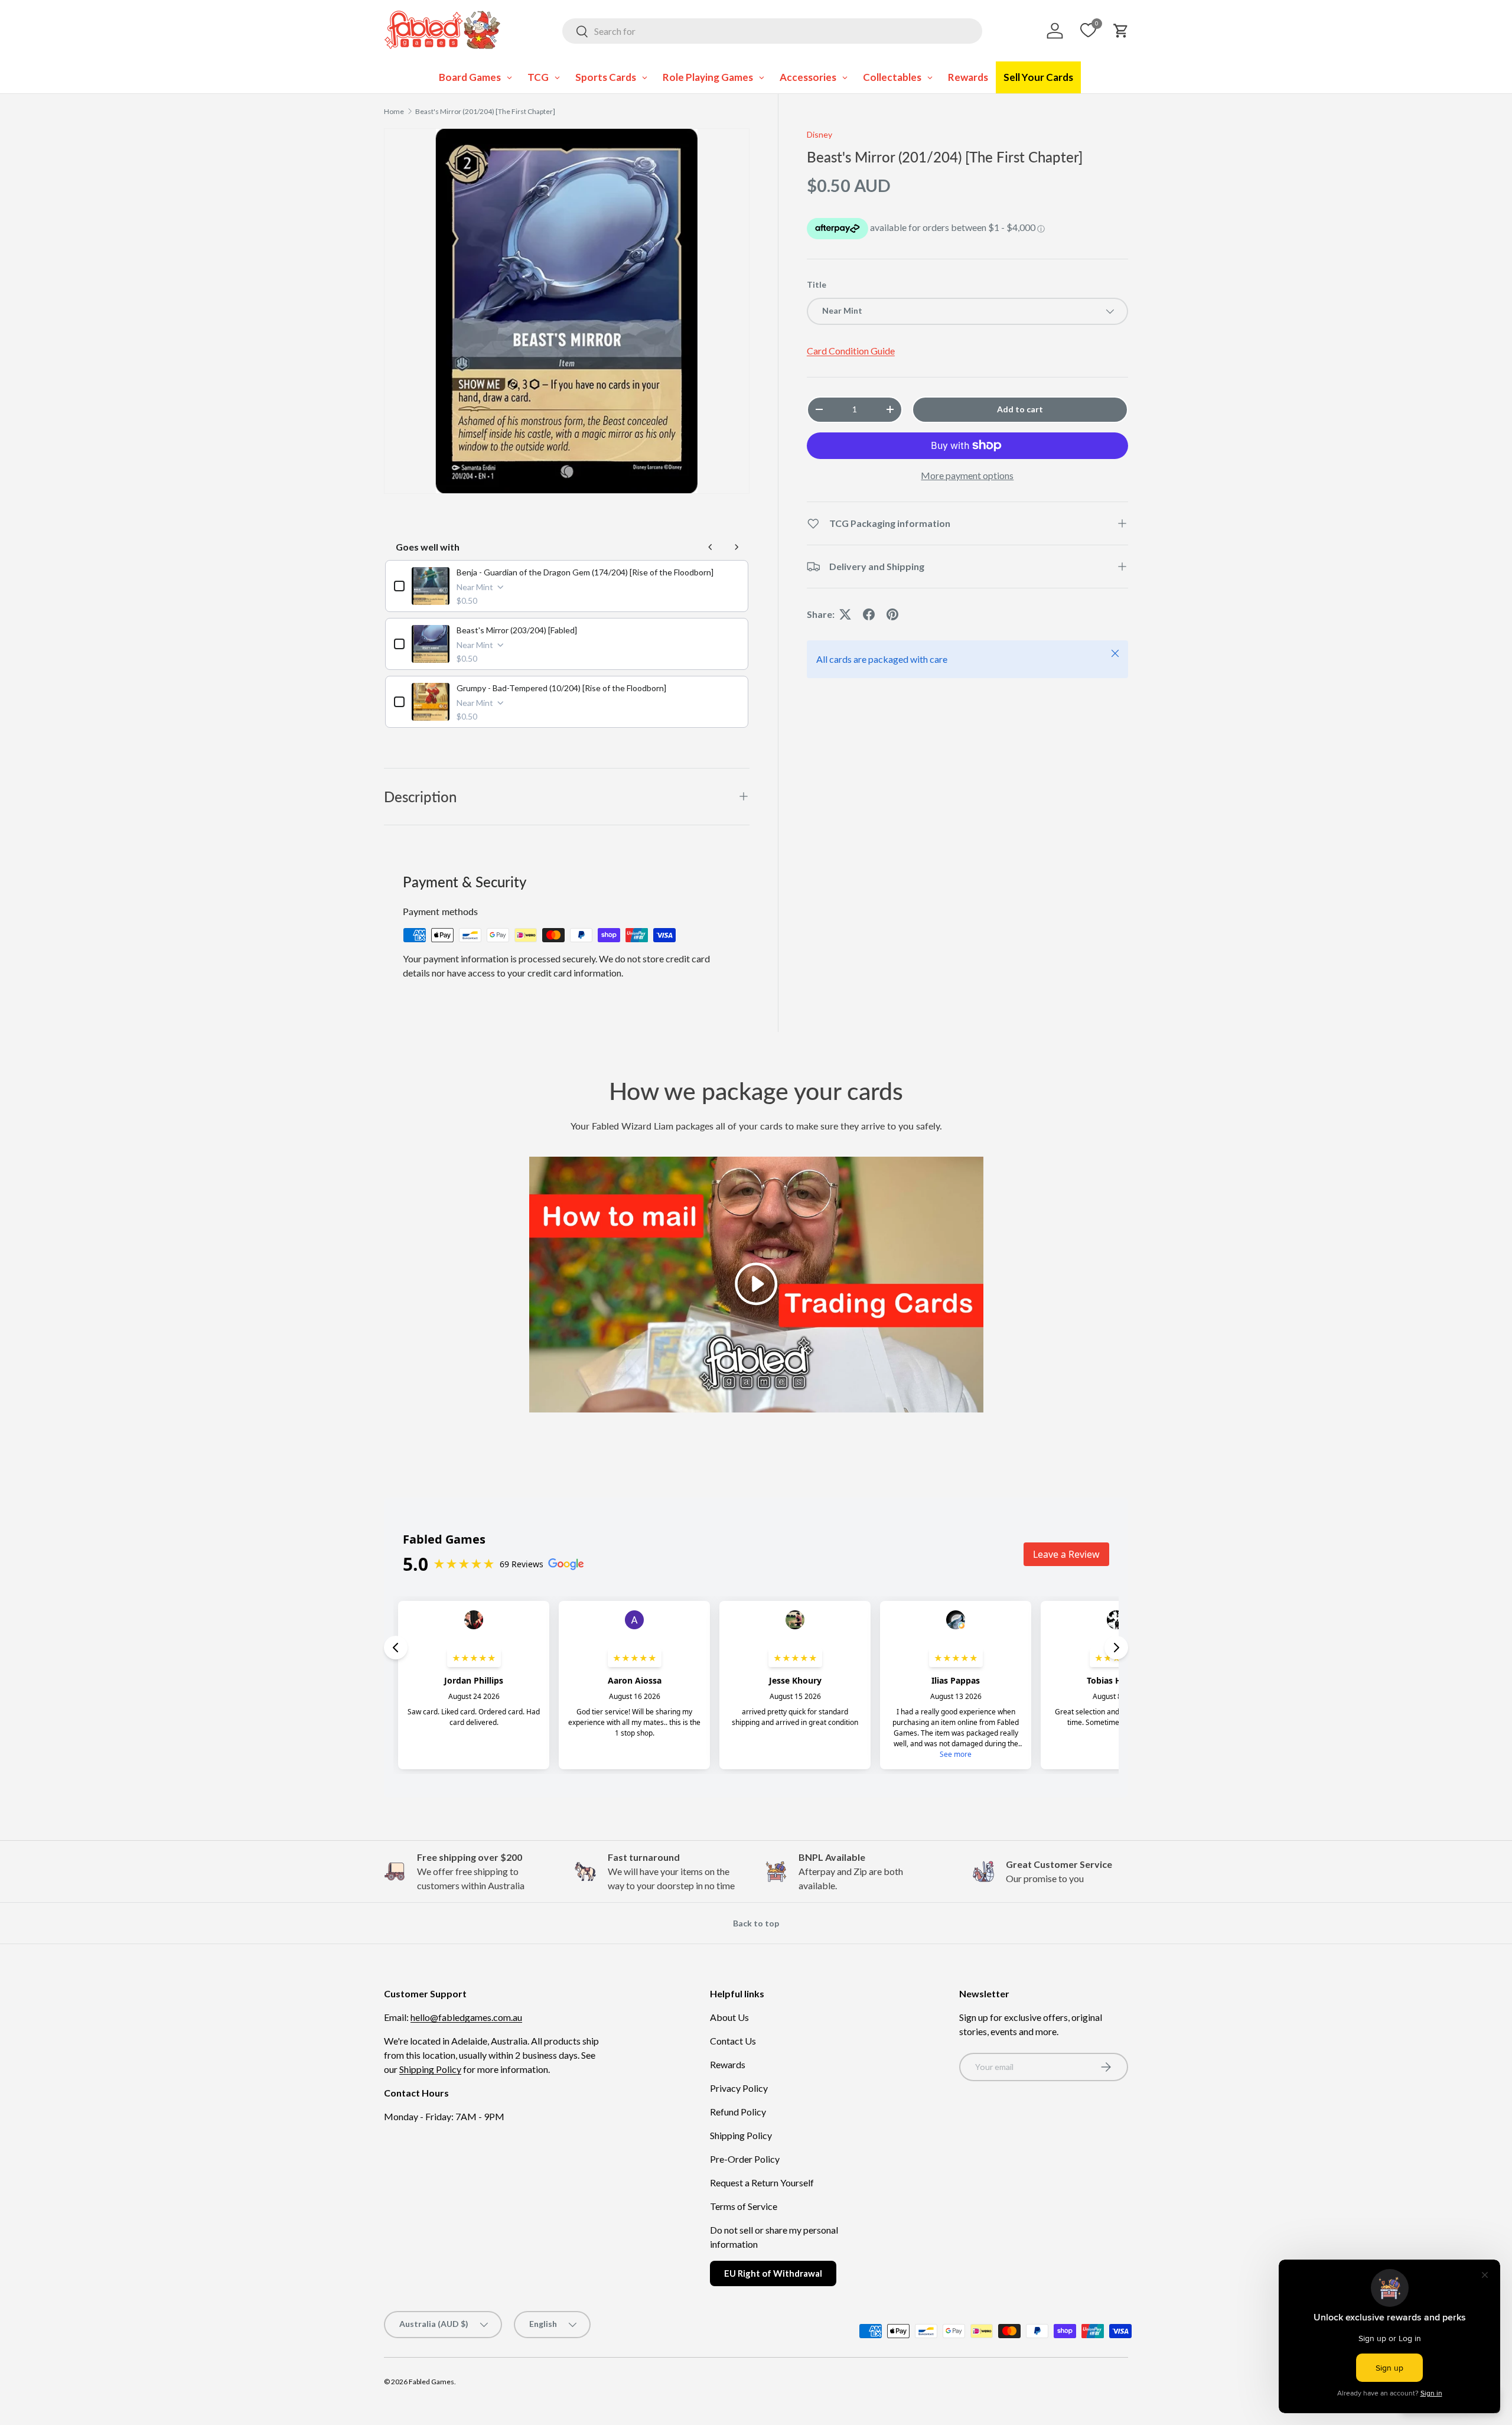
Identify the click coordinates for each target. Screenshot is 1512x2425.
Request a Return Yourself (762, 2182)
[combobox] (772, 31)
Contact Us (733, 2041)
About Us (729, 2017)
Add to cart (1020, 409)
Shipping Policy (430, 2069)
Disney (819, 134)
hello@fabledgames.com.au (466, 2017)
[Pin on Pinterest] (892, 614)
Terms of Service (744, 2206)
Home (394, 111)
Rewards (728, 2064)
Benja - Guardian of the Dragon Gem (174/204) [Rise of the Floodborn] (585, 572)
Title (817, 284)
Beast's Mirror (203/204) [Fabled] (517, 630)
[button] (1121, 31)
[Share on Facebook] (869, 614)
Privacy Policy (739, 2088)
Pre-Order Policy (745, 2159)
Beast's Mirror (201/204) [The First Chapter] (485, 111)
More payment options (967, 475)
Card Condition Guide (851, 351)
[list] (567, 311)
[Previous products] (711, 547)
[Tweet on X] (845, 614)
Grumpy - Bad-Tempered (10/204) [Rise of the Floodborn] (561, 688)
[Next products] (737, 547)
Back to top (756, 1923)
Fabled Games (431, 2382)
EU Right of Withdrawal (773, 2273)
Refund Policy (738, 2112)
